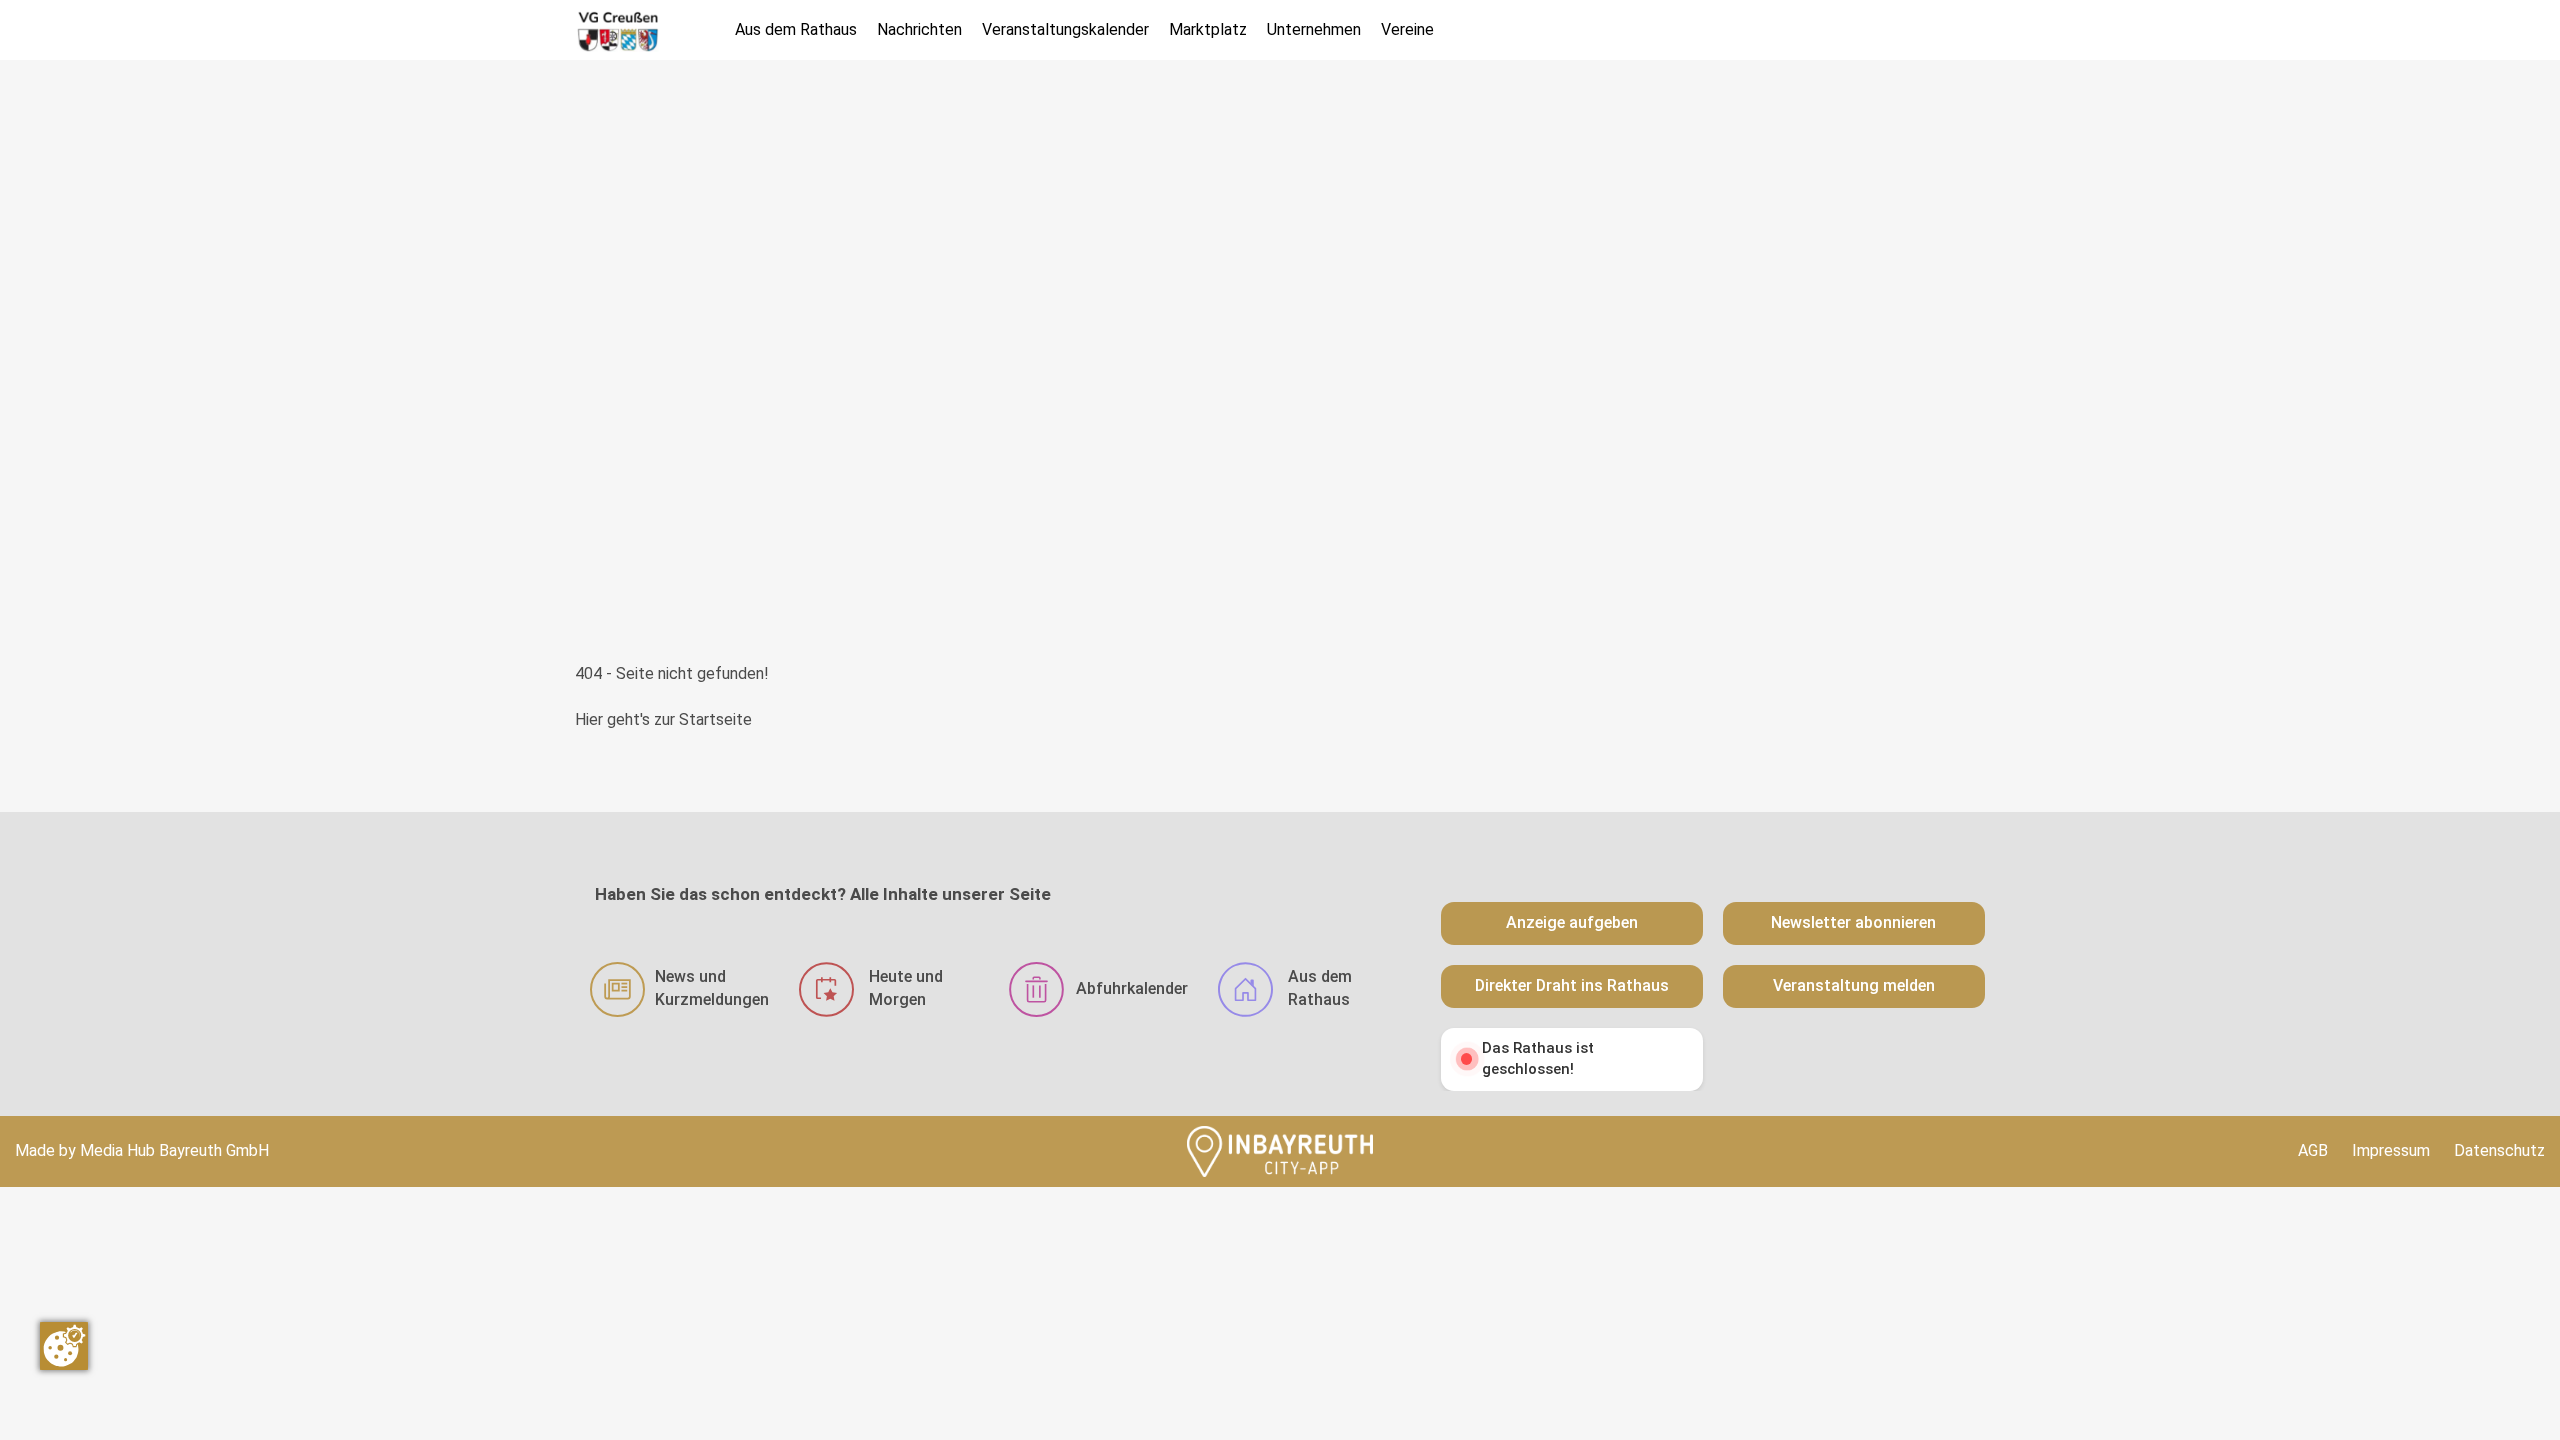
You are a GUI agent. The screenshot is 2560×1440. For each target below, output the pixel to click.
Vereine (1407, 29)
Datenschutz (2499, 1150)
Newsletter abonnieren (1853, 922)
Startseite (715, 719)
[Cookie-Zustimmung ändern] (64, 1346)
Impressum (2391, 1150)
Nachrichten (919, 29)
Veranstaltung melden (1854, 985)
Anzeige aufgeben (1572, 922)
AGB (2313, 1150)
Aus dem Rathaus (796, 29)
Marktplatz (1208, 29)
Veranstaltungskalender (1065, 29)
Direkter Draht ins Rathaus (1572, 985)
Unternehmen (1314, 29)
